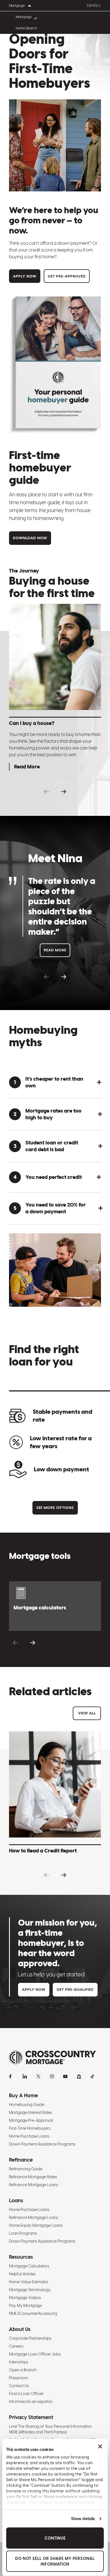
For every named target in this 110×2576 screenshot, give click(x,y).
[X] (38, 2076)
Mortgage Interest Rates (30, 2112)
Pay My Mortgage (25, 2306)
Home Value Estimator (29, 2282)
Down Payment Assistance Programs (42, 2144)
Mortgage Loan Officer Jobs (35, 2354)
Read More (55, 950)
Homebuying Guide (27, 2105)
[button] (46, 792)
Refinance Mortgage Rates (33, 2177)
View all (87, 1713)
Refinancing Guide (26, 2169)
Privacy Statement (31, 2417)
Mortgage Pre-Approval (31, 2120)
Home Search (26, 28)
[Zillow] (79, 2076)
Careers (16, 2346)
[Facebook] (11, 2076)
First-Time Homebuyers (30, 2128)
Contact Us (19, 2386)
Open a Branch (23, 2370)
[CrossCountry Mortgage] (52, 2058)
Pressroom (19, 2378)
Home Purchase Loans (29, 2136)
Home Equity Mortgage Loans (36, 2225)
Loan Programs (23, 2233)
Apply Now (25, 276)
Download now (30, 538)
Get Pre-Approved (67, 276)
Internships (19, 2362)
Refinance (21, 2160)
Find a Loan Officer (26, 2394)
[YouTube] (65, 2076)
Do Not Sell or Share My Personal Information (55, 2561)
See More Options (55, 1508)
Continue (55, 2538)
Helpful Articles (22, 2274)
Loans (16, 2200)
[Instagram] (52, 2076)
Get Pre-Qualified (75, 1990)
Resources (21, 2257)
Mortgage (24, 17)
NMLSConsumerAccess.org (33, 2313)
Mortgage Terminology (30, 2290)
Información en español (31, 2402)
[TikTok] (93, 2076)
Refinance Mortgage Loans (34, 2185)
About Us (20, 2329)
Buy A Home (23, 2095)
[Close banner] (100, 2446)
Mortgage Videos (25, 2298)
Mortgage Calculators (29, 2266)
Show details (83, 2519)
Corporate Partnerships (30, 2338)
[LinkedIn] (25, 2076)
